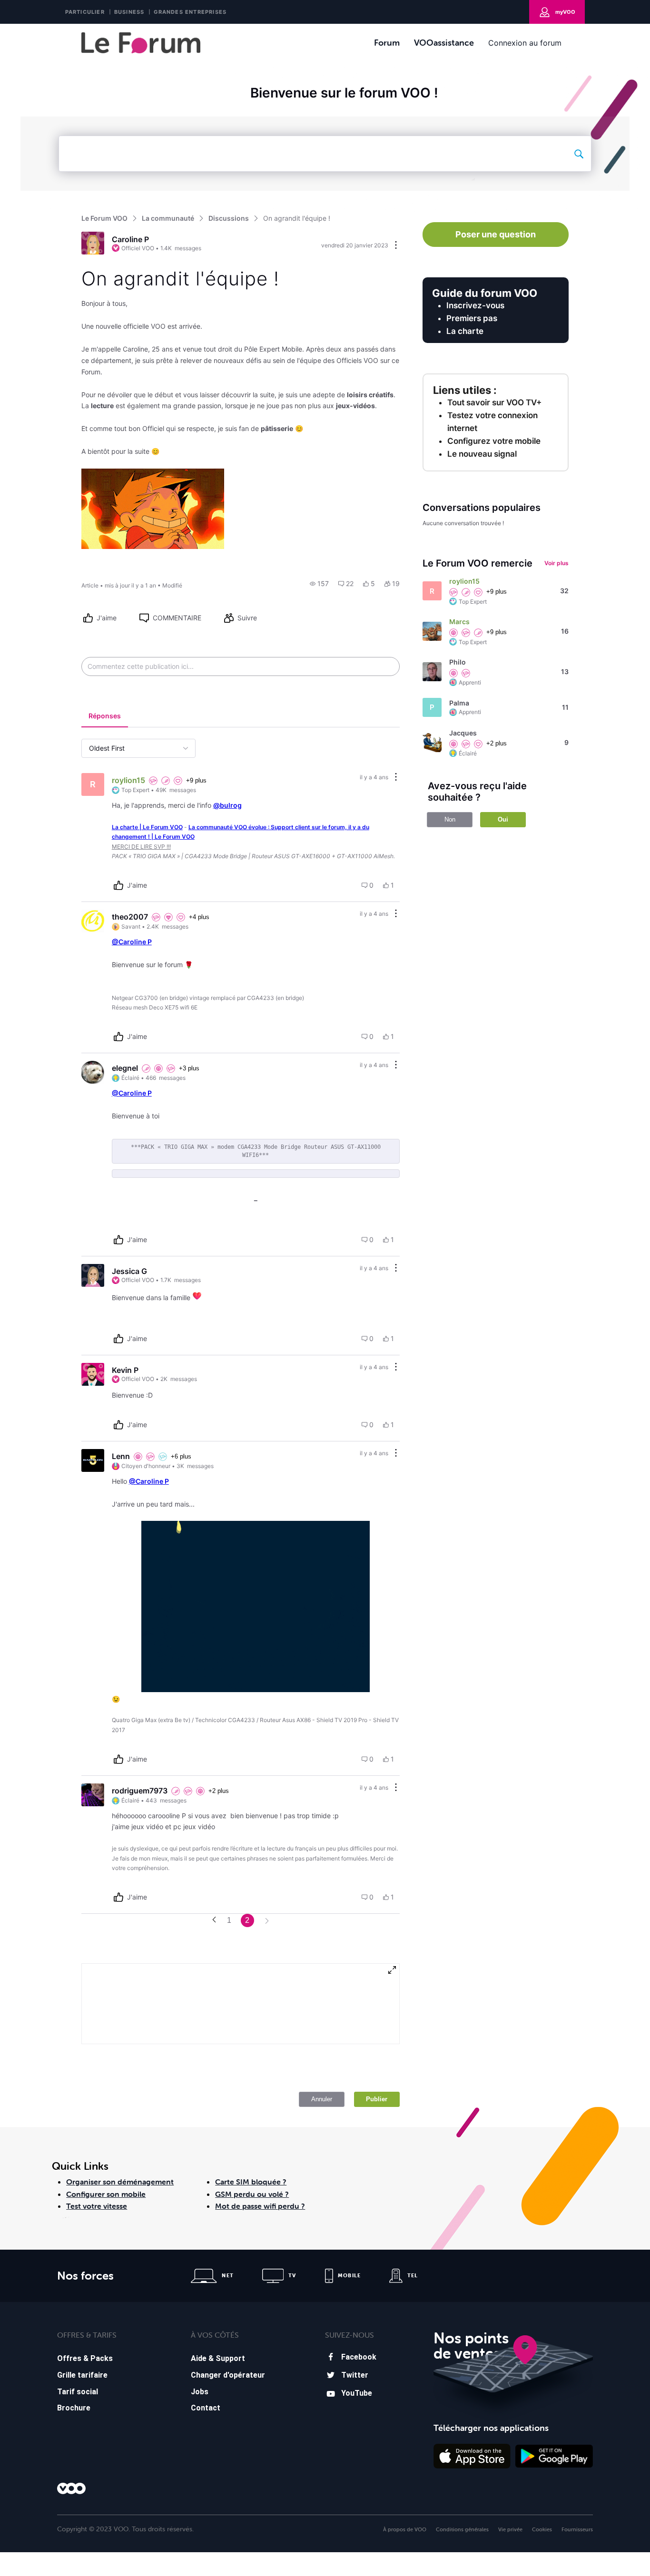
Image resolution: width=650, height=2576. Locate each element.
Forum (387, 43)
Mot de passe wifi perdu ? (260, 2206)
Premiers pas (472, 318)
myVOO (565, 12)
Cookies (542, 2529)
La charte (465, 331)
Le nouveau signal (482, 454)
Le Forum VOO (104, 218)
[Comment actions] (396, 778)
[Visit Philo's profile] (432, 672)
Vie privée (510, 2529)
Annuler (322, 2099)
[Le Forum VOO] (141, 43)
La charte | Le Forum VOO (147, 827)
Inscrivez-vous (475, 305)
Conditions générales (462, 2529)
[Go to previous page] (214, 1920)
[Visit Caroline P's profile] (93, 243)
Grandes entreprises (190, 12)
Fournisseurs (577, 2529)
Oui (503, 819)
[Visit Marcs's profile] (432, 631)
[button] (319, 584)
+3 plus (189, 1068)
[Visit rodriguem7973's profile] (93, 1795)
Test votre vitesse (97, 2206)
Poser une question (496, 234)
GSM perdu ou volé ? (252, 2194)
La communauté (168, 218)
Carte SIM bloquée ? (251, 2182)
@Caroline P (132, 942)
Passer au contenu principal (52, 31)
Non (450, 819)
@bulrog (227, 805)
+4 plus (199, 917)
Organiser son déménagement (120, 2182)
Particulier (85, 12)
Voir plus (556, 563)
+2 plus (219, 1791)
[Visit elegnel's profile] (93, 1072)
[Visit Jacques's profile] (432, 743)
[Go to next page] (267, 1922)
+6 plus (181, 1456)
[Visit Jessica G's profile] (93, 1275)
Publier (377, 2099)
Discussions (229, 218)
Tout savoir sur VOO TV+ (494, 402)
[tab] (105, 717)
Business (129, 12)
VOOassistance (444, 43)
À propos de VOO (405, 2529)
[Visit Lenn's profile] (93, 1460)
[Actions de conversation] (396, 246)
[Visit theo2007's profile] (93, 921)
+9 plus (196, 780)
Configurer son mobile (106, 2194)
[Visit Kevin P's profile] (93, 1374)
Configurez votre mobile (494, 441)
